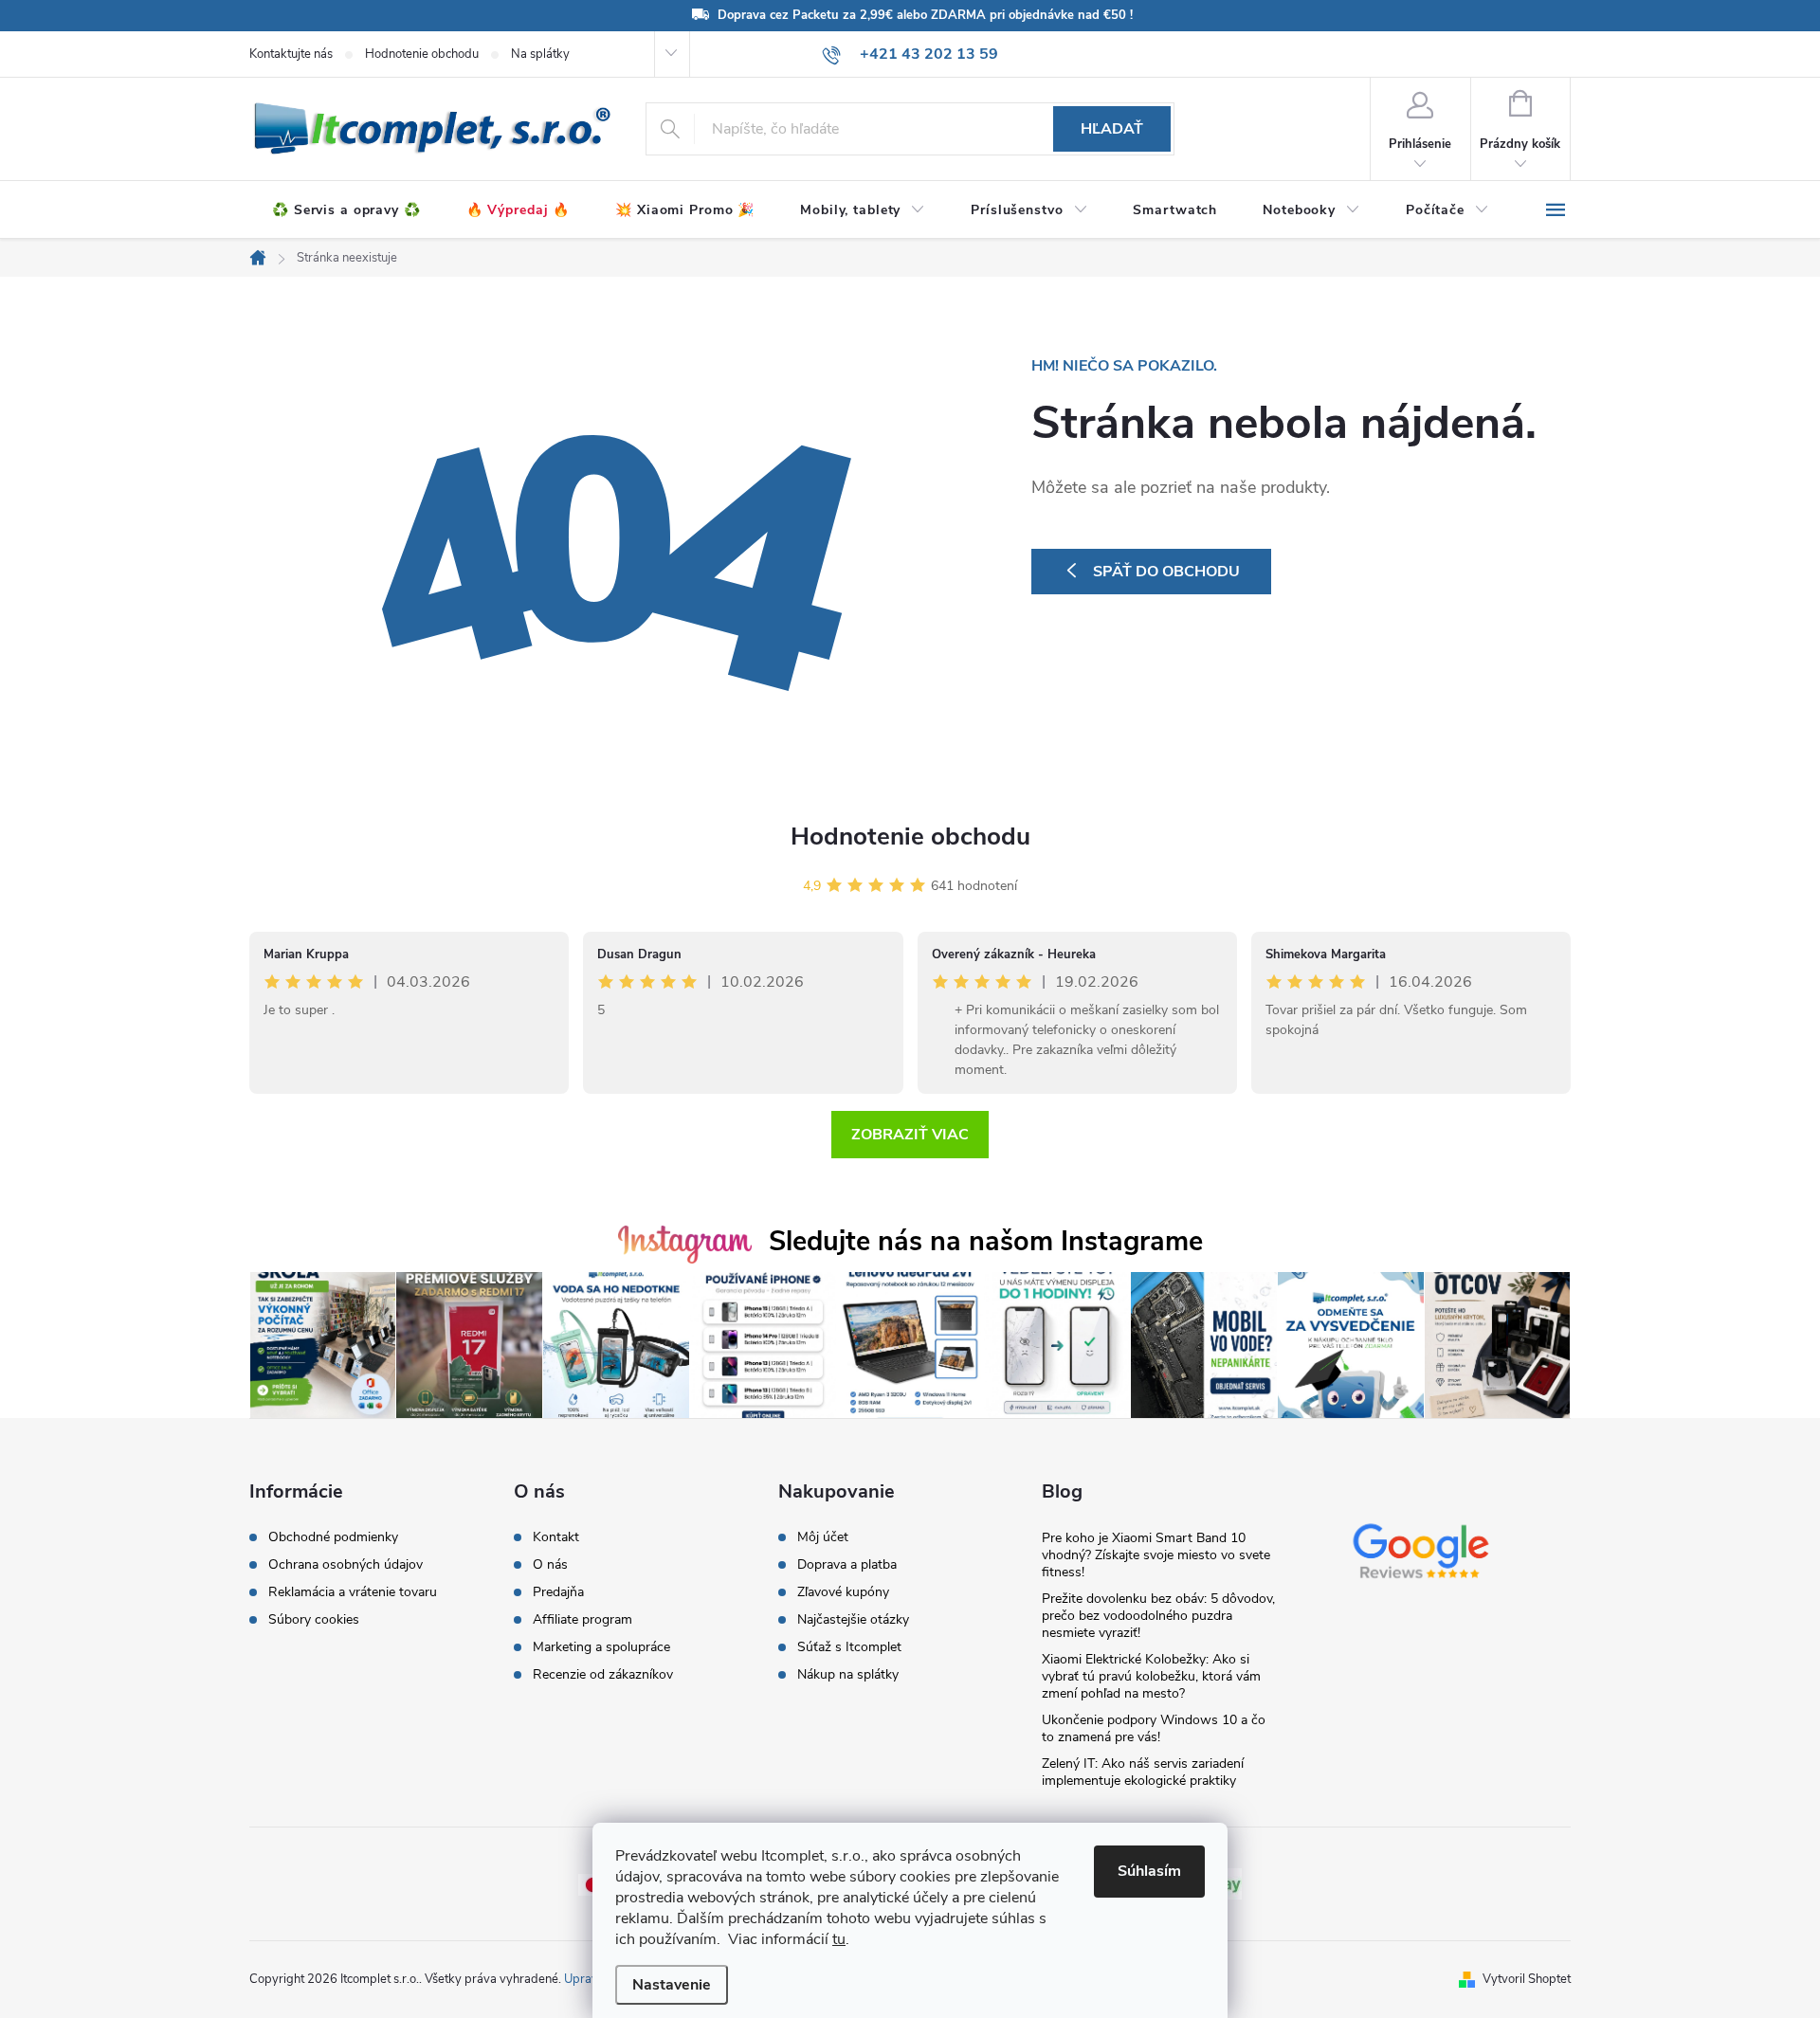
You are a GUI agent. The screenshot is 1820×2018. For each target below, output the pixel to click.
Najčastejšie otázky (853, 1620)
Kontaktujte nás (291, 54)
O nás (550, 1565)
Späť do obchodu (1166, 572)
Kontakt (556, 1537)
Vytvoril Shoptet (1527, 1979)
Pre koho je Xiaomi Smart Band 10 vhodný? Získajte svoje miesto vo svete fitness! (1156, 1555)
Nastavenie (672, 1985)
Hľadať (1112, 129)
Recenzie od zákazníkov (603, 1675)
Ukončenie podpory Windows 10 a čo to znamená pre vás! (1154, 1728)
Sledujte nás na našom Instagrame (986, 1241)
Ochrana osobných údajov (346, 1565)
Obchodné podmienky (333, 1537)
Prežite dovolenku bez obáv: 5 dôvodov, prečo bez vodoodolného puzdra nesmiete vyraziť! (1158, 1616)
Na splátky (540, 54)
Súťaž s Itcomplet (849, 1647)
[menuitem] (346, 210)
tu (839, 1939)
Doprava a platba (847, 1565)
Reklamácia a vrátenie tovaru (353, 1592)
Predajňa (558, 1592)
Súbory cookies (314, 1620)
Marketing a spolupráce (601, 1647)
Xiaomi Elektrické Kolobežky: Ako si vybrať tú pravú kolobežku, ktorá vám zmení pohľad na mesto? (1151, 1676)
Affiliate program (582, 1620)
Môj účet (823, 1537)
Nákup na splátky (848, 1675)
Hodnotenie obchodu (422, 54)
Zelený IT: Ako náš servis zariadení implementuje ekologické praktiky (1143, 1772)
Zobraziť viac (910, 1135)
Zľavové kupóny (843, 1592)
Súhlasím (1149, 1871)
